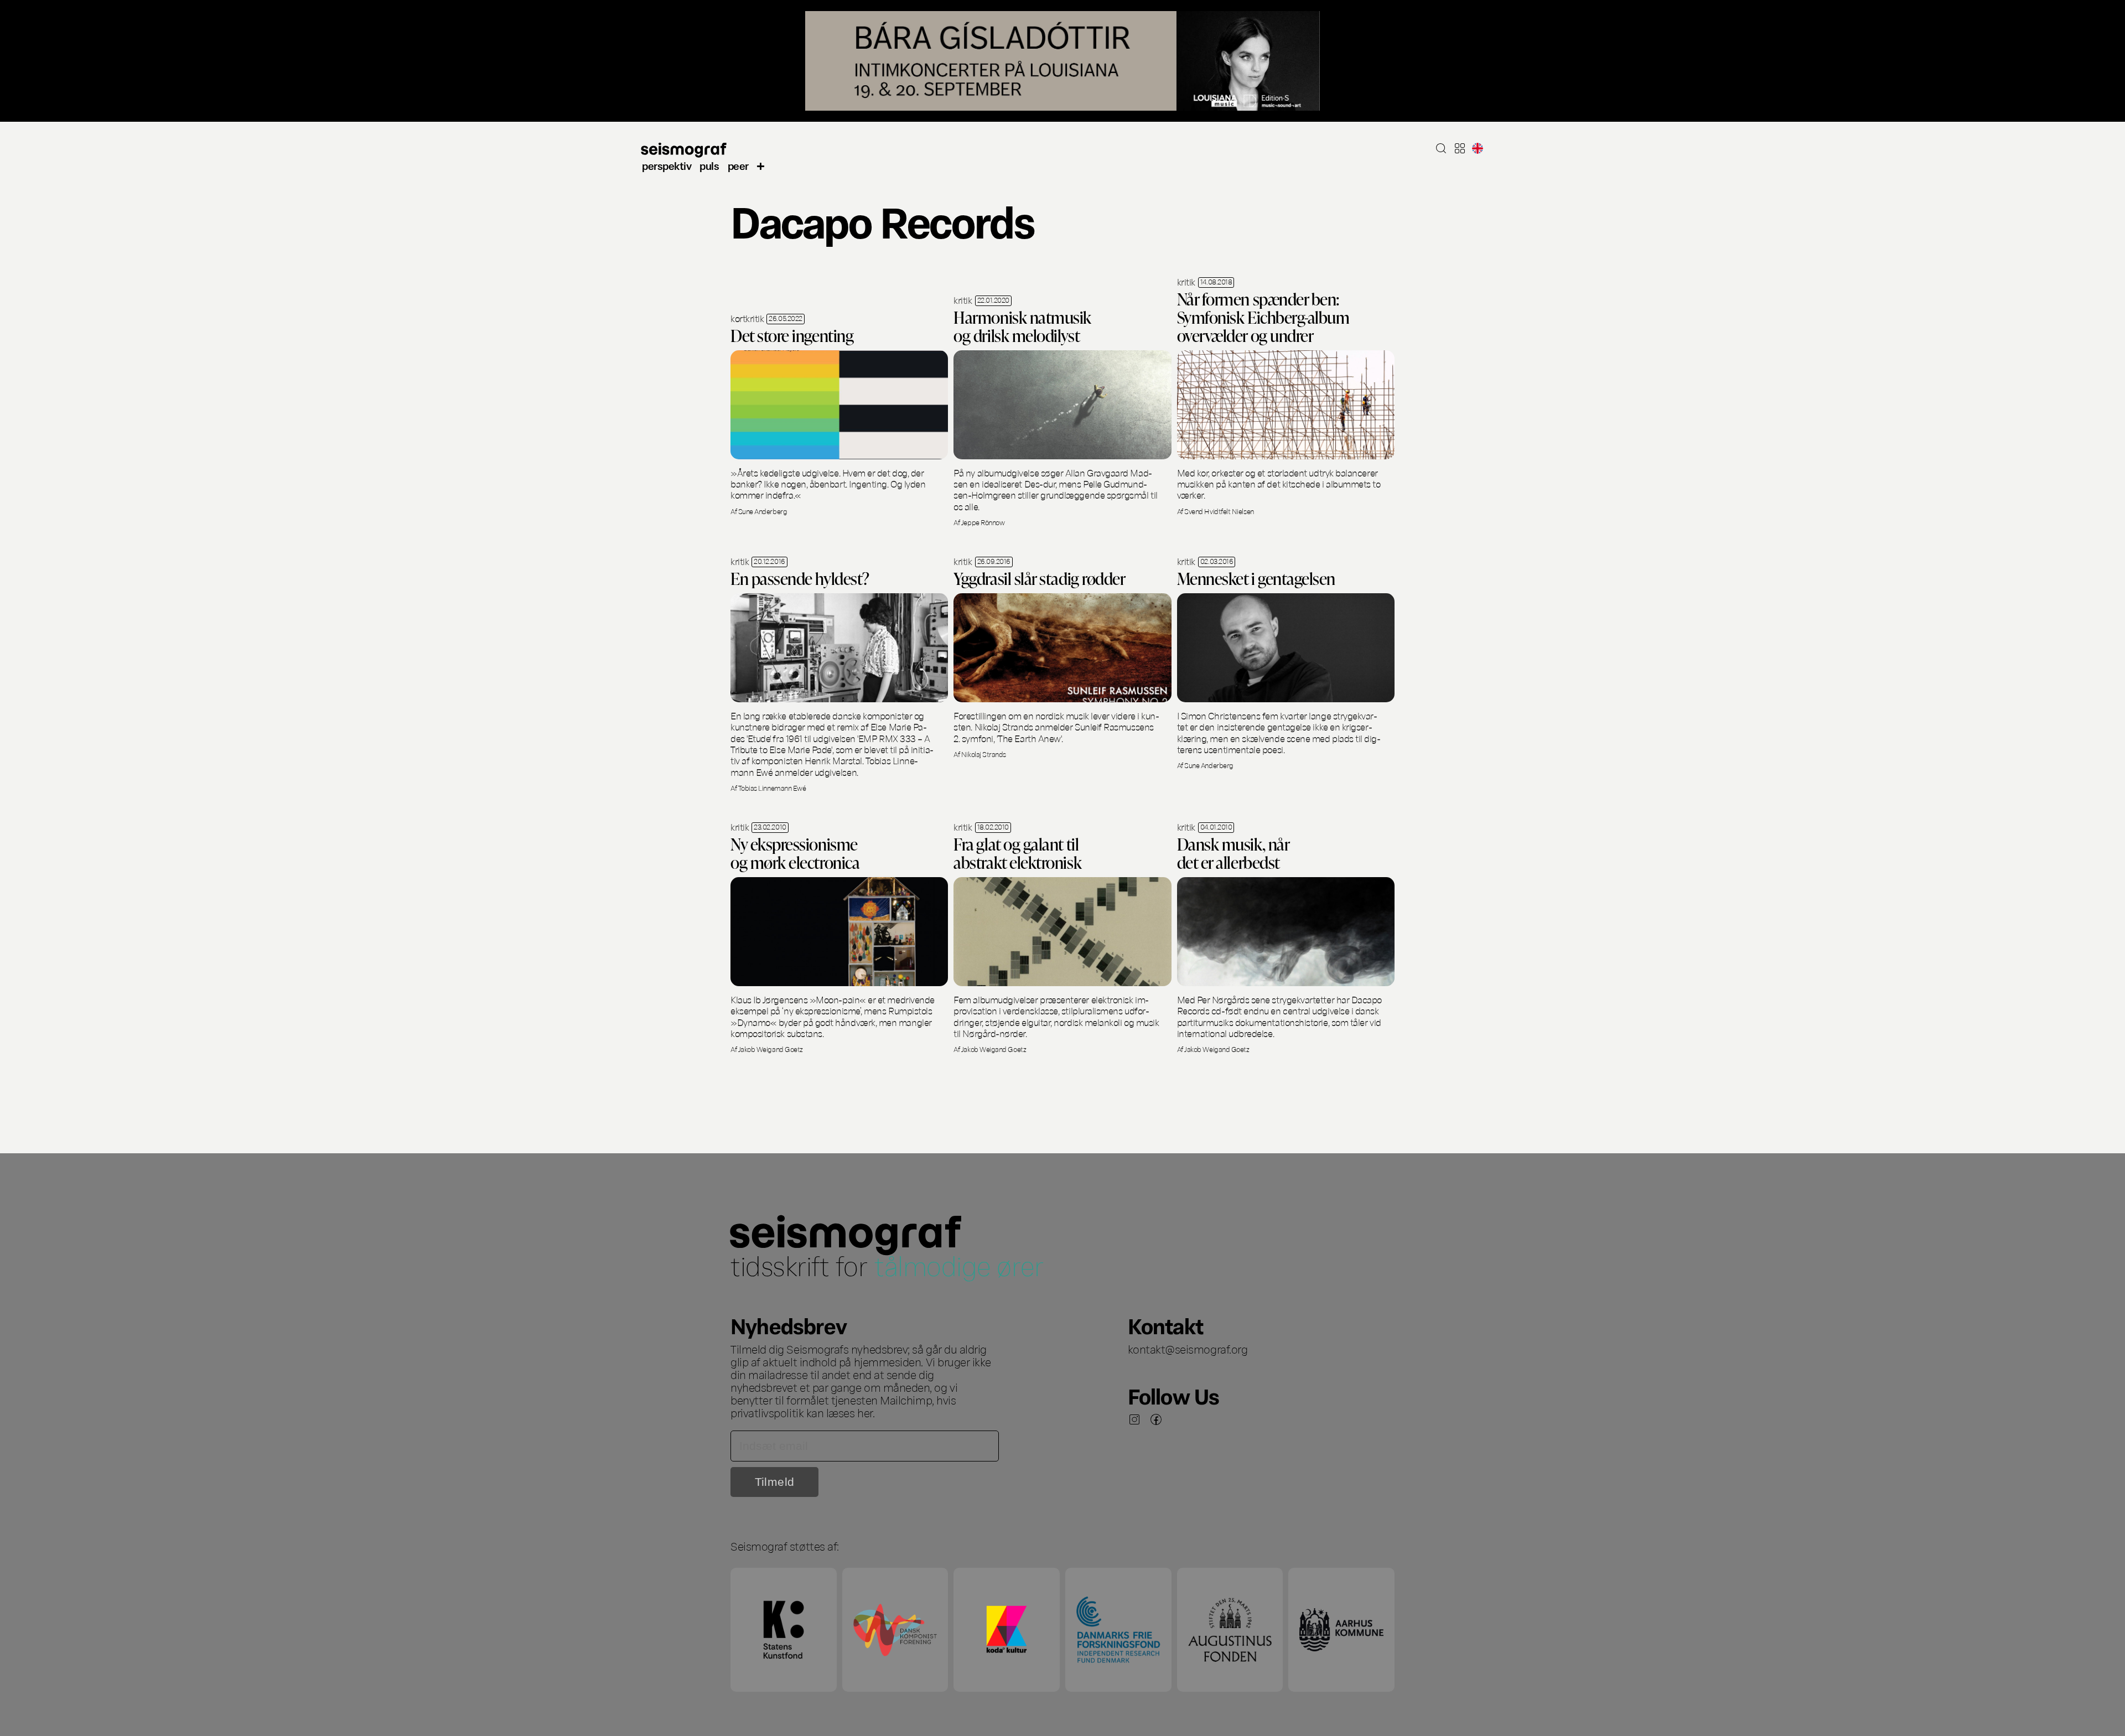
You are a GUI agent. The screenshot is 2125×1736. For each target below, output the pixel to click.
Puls (709, 165)
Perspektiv (667, 165)
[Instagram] (1134, 1419)
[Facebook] (1156, 1419)
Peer (738, 165)
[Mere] (761, 165)
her (865, 1412)
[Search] (1441, 148)
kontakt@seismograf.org (1188, 1349)
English (1478, 148)
